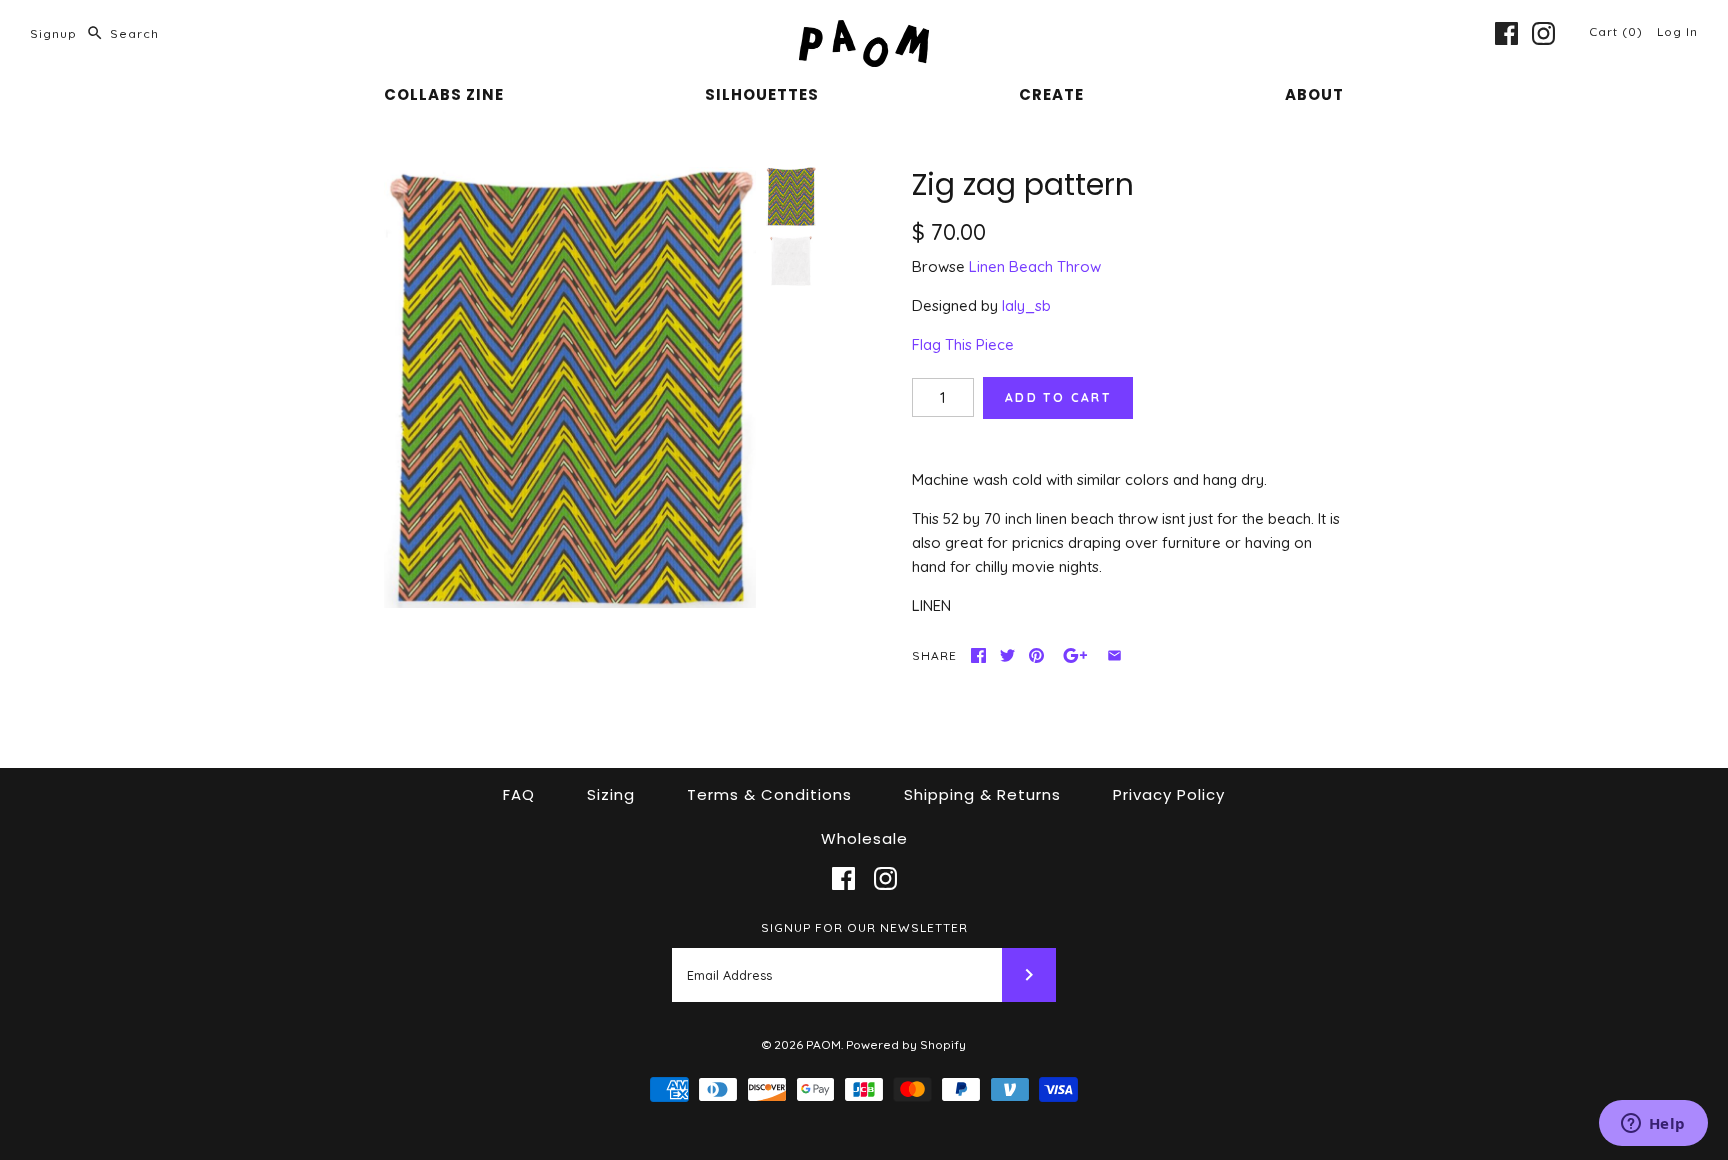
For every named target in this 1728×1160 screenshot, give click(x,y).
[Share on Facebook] (978, 655)
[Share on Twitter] (1007, 655)
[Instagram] (1543, 33)
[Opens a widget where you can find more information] (1653, 1125)
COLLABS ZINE (444, 94)
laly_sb (1026, 305)
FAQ (519, 794)
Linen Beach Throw (1035, 266)
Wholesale (864, 838)
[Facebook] (1506, 33)
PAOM (823, 1044)
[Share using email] (1114, 655)
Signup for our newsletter (864, 927)
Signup (53, 33)
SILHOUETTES (762, 94)
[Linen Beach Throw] (791, 261)
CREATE (1051, 94)
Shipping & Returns (982, 794)
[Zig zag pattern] (570, 388)
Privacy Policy (1169, 794)
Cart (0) (1618, 31)
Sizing (611, 794)
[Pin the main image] (1036, 655)
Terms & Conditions (769, 794)
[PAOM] (864, 31)
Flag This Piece (963, 344)
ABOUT (1314, 94)
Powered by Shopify (906, 1044)
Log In (1677, 31)
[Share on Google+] (1075, 655)
